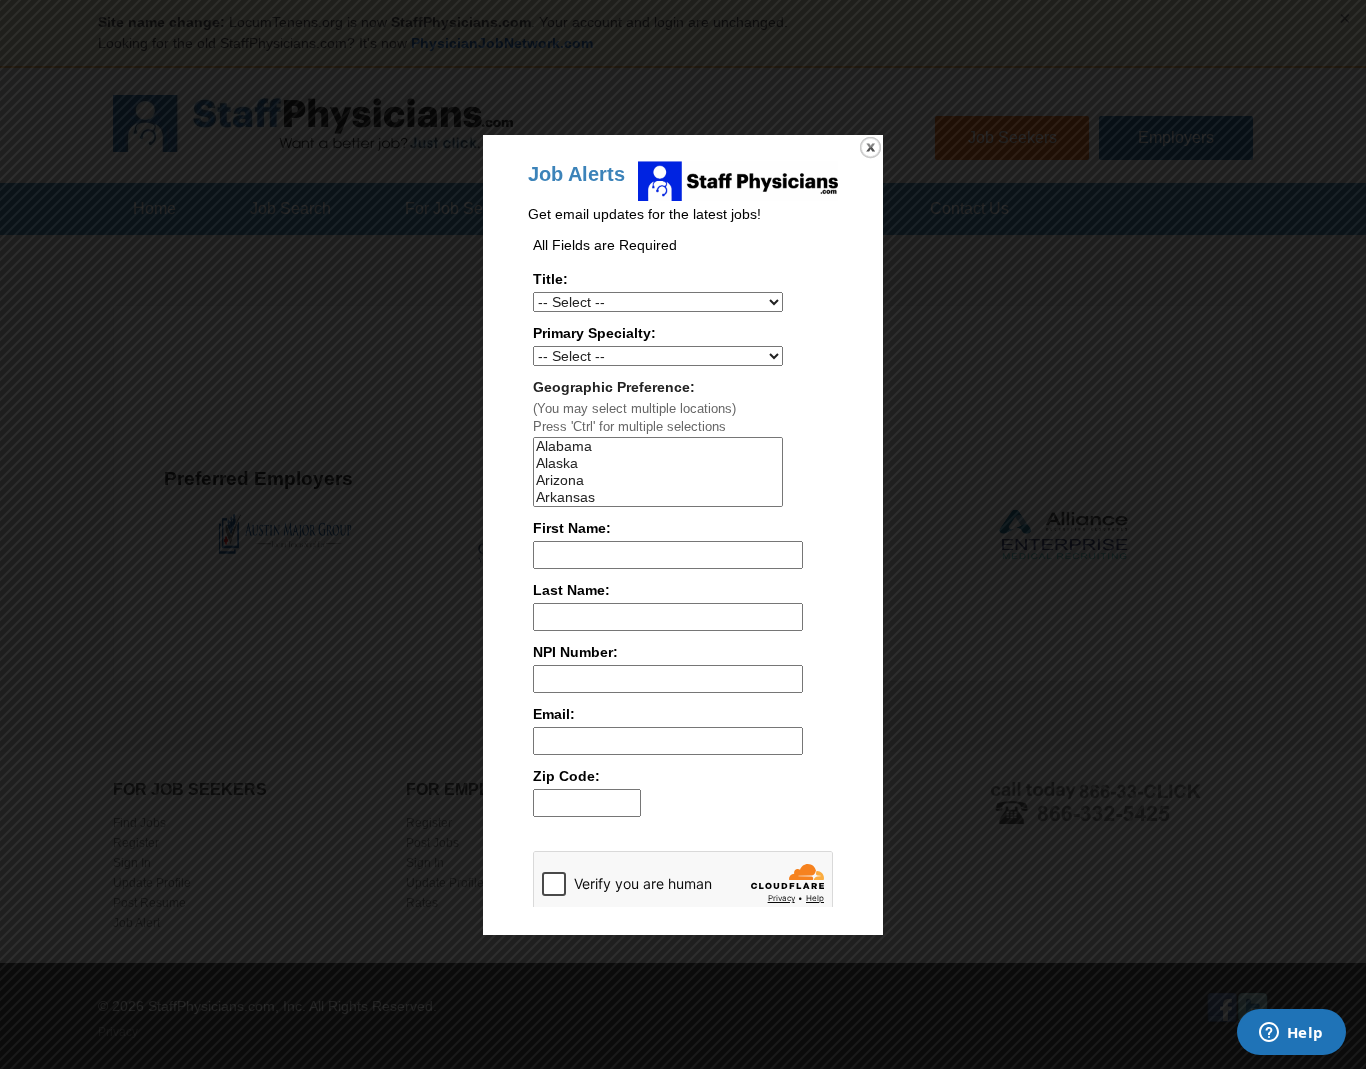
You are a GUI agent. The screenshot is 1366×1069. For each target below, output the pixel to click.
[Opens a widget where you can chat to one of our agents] (1291, 1034)
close (870, 147)
